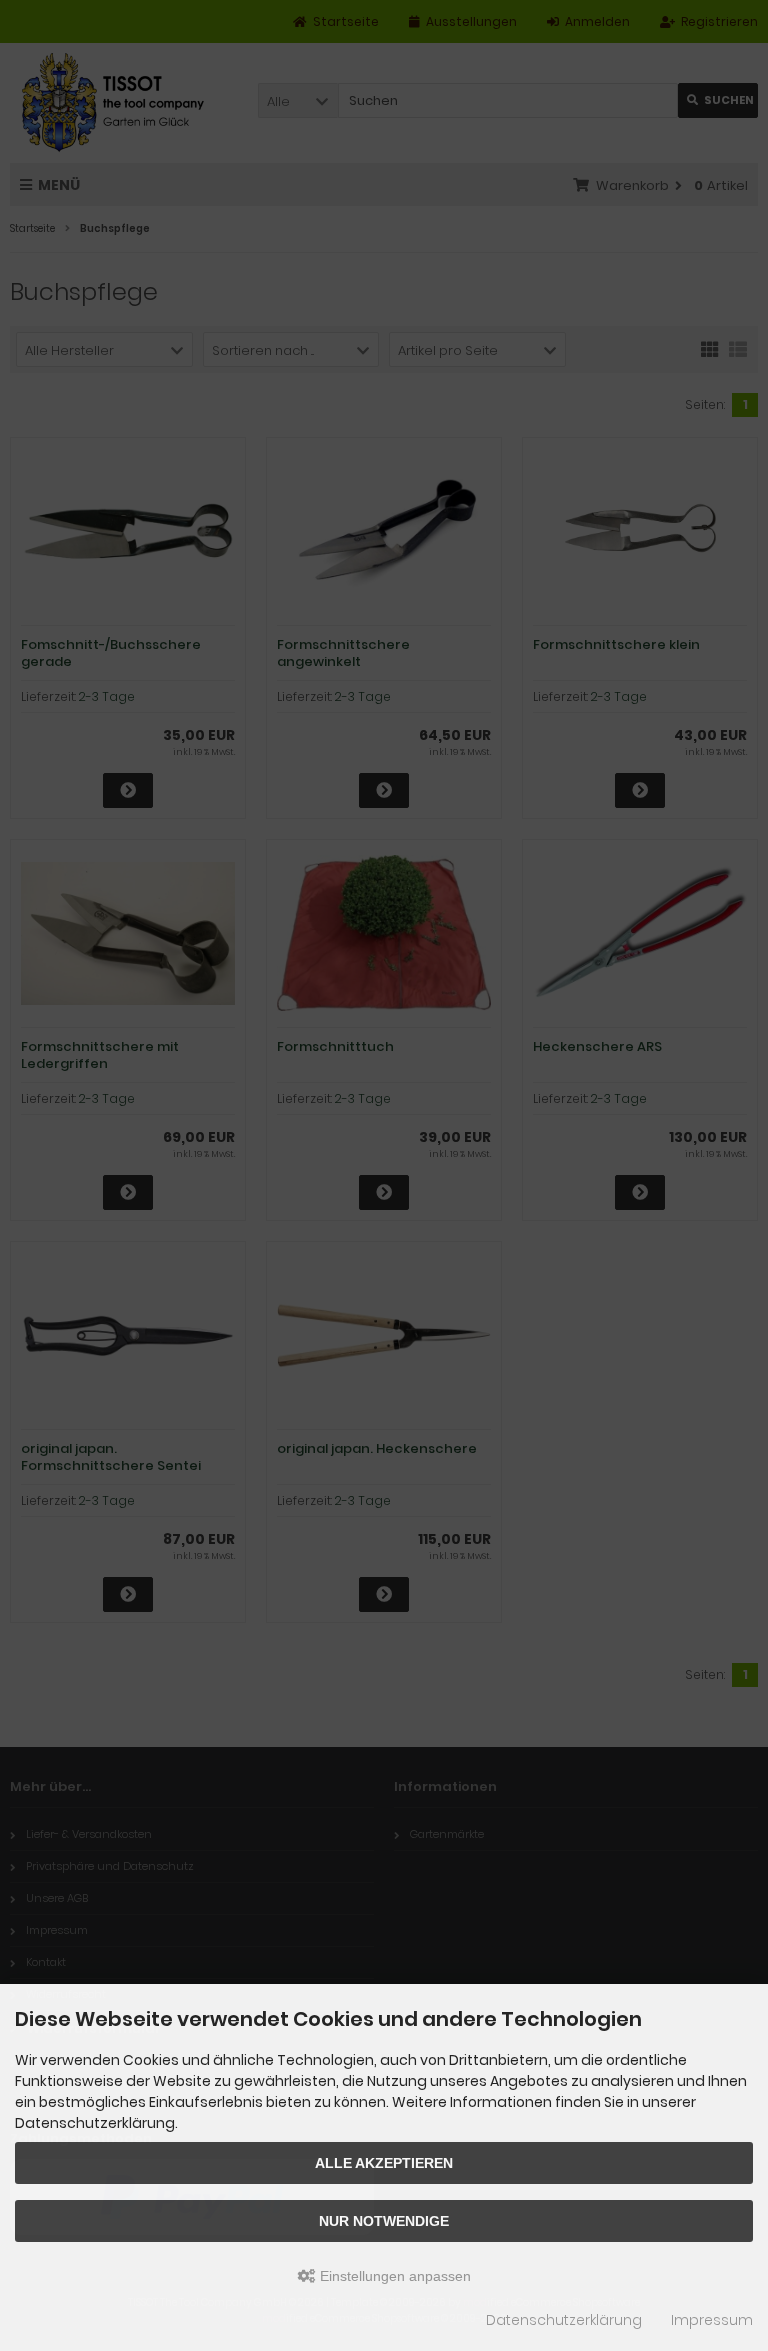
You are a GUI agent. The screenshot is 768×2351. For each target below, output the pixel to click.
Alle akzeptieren (384, 2163)
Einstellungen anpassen (393, 2276)
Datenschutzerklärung (564, 2320)
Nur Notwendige (384, 2221)
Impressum (712, 2320)
